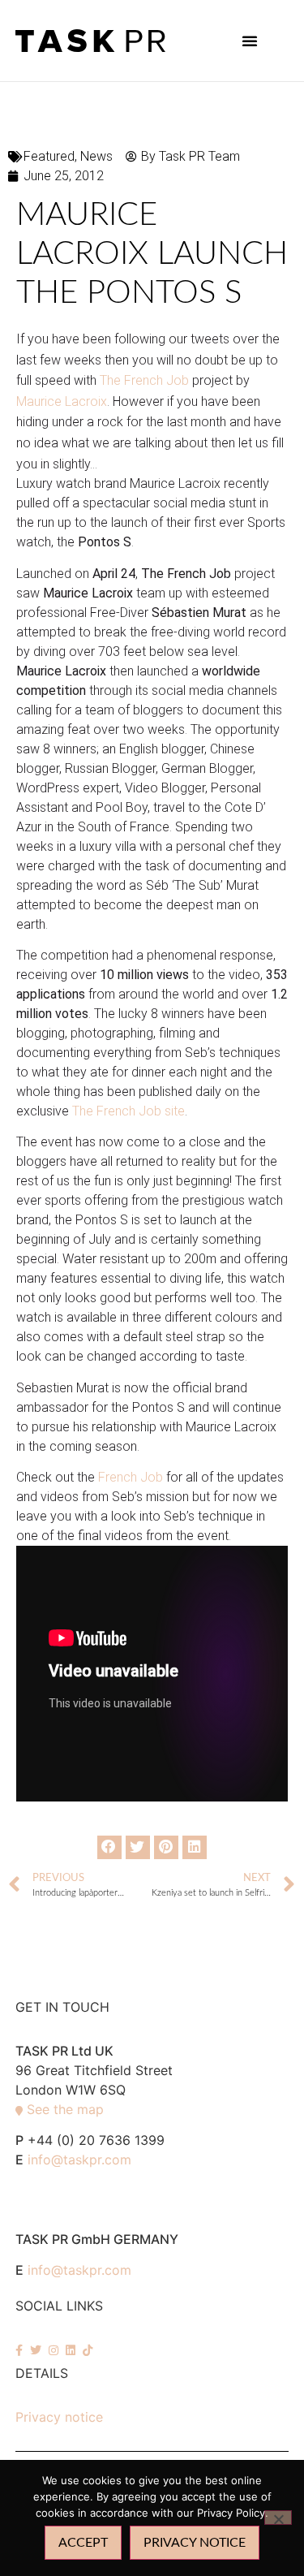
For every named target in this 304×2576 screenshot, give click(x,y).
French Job (131, 1477)
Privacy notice (59, 2417)
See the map (65, 2109)
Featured (49, 156)
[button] (250, 41)
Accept (83, 2543)
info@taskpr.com (79, 2160)
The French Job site (128, 1111)
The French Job (146, 380)
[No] (278, 2518)
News (96, 156)
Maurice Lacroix (62, 401)
